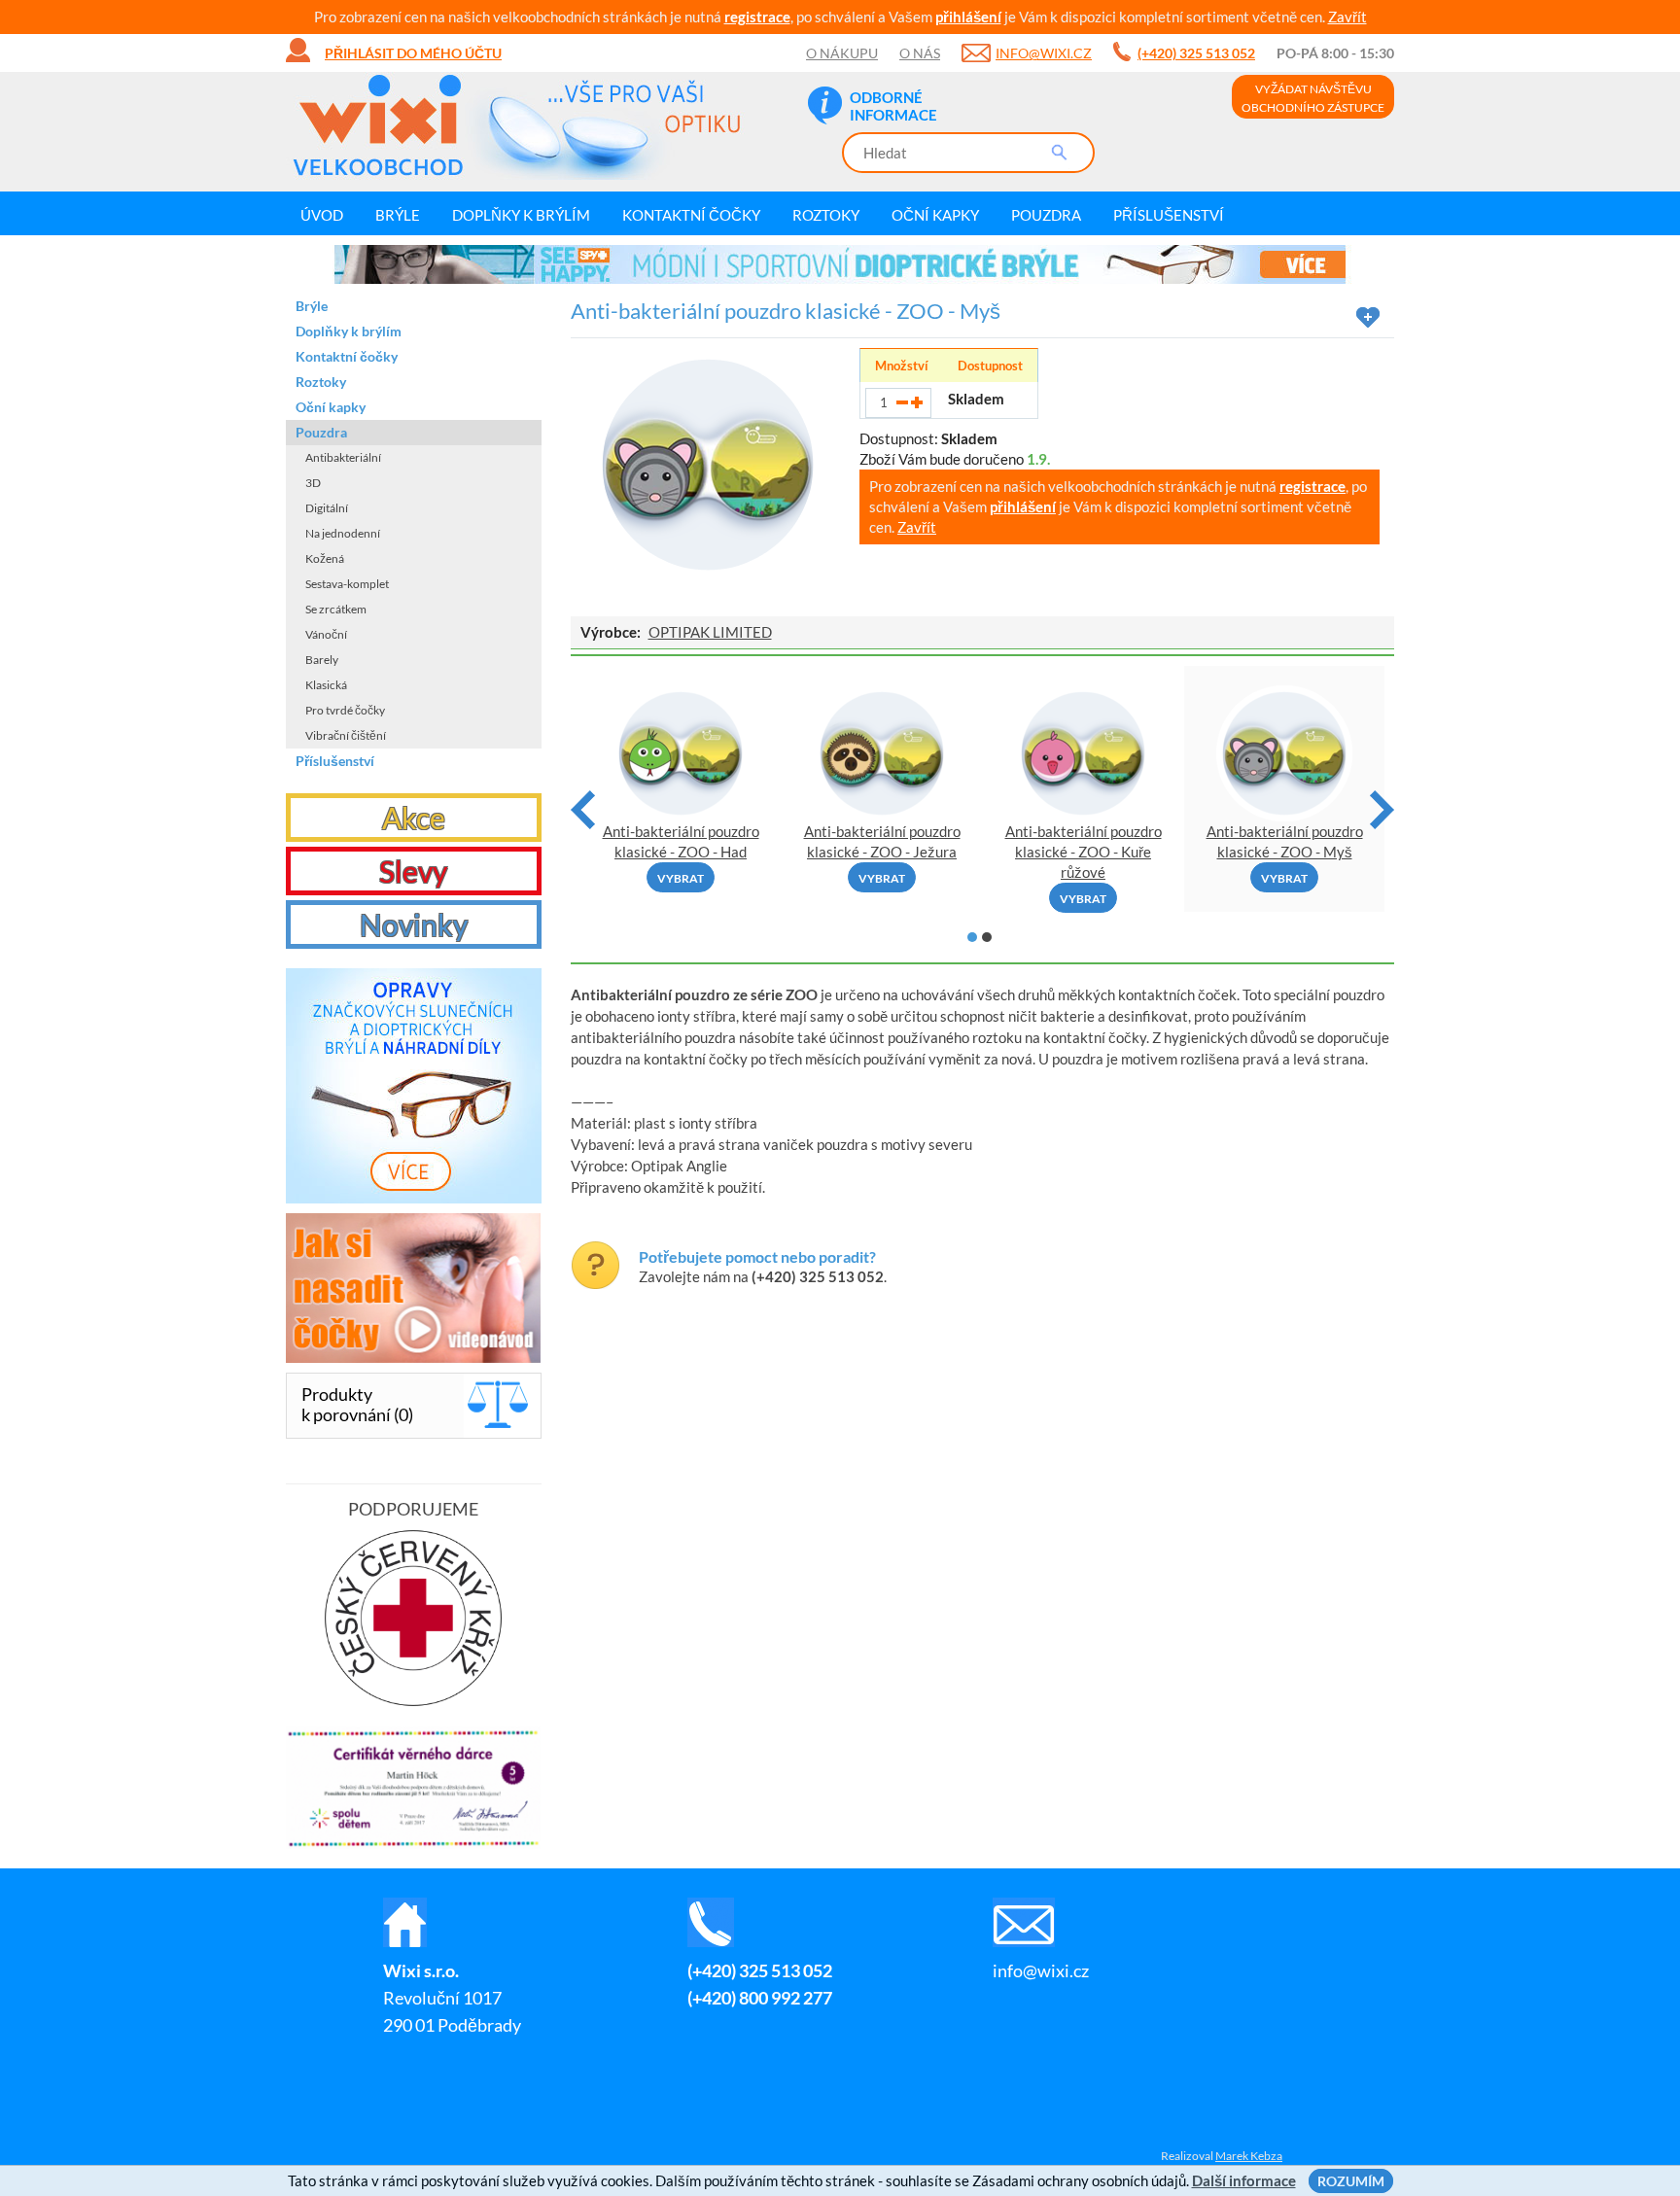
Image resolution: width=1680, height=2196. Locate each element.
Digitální (327, 508)
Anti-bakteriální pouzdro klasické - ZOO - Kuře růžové (1084, 852)
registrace (757, 17)
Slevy (413, 871)
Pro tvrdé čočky (345, 710)
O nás (920, 53)
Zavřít (1347, 17)
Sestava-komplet (347, 584)
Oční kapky (935, 215)
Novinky (414, 924)
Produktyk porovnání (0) (357, 1404)
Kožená (325, 558)
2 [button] (987, 937)
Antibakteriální (343, 457)
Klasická (326, 685)
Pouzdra (1046, 215)
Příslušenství (1169, 215)
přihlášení (968, 17)
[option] (840, 264)
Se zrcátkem (336, 609)
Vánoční (326, 634)
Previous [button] (583, 810)
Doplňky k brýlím (521, 215)
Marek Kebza (1249, 2156)
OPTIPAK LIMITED (710, 632)
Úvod (322, 215)
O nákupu (842, 53)
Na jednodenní (343, 533)
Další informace (1244, 2180)
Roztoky (826, 215)
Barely (322, 660)
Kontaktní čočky (691, 215)
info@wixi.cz (1044, 53)
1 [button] (972, 937)
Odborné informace (893, 106)
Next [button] (1382, 810)
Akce (414, 818)
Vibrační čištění (346, 735)
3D (313, 483)
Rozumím (1351, 2181)
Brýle (398, 215)
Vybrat (681, 878)
